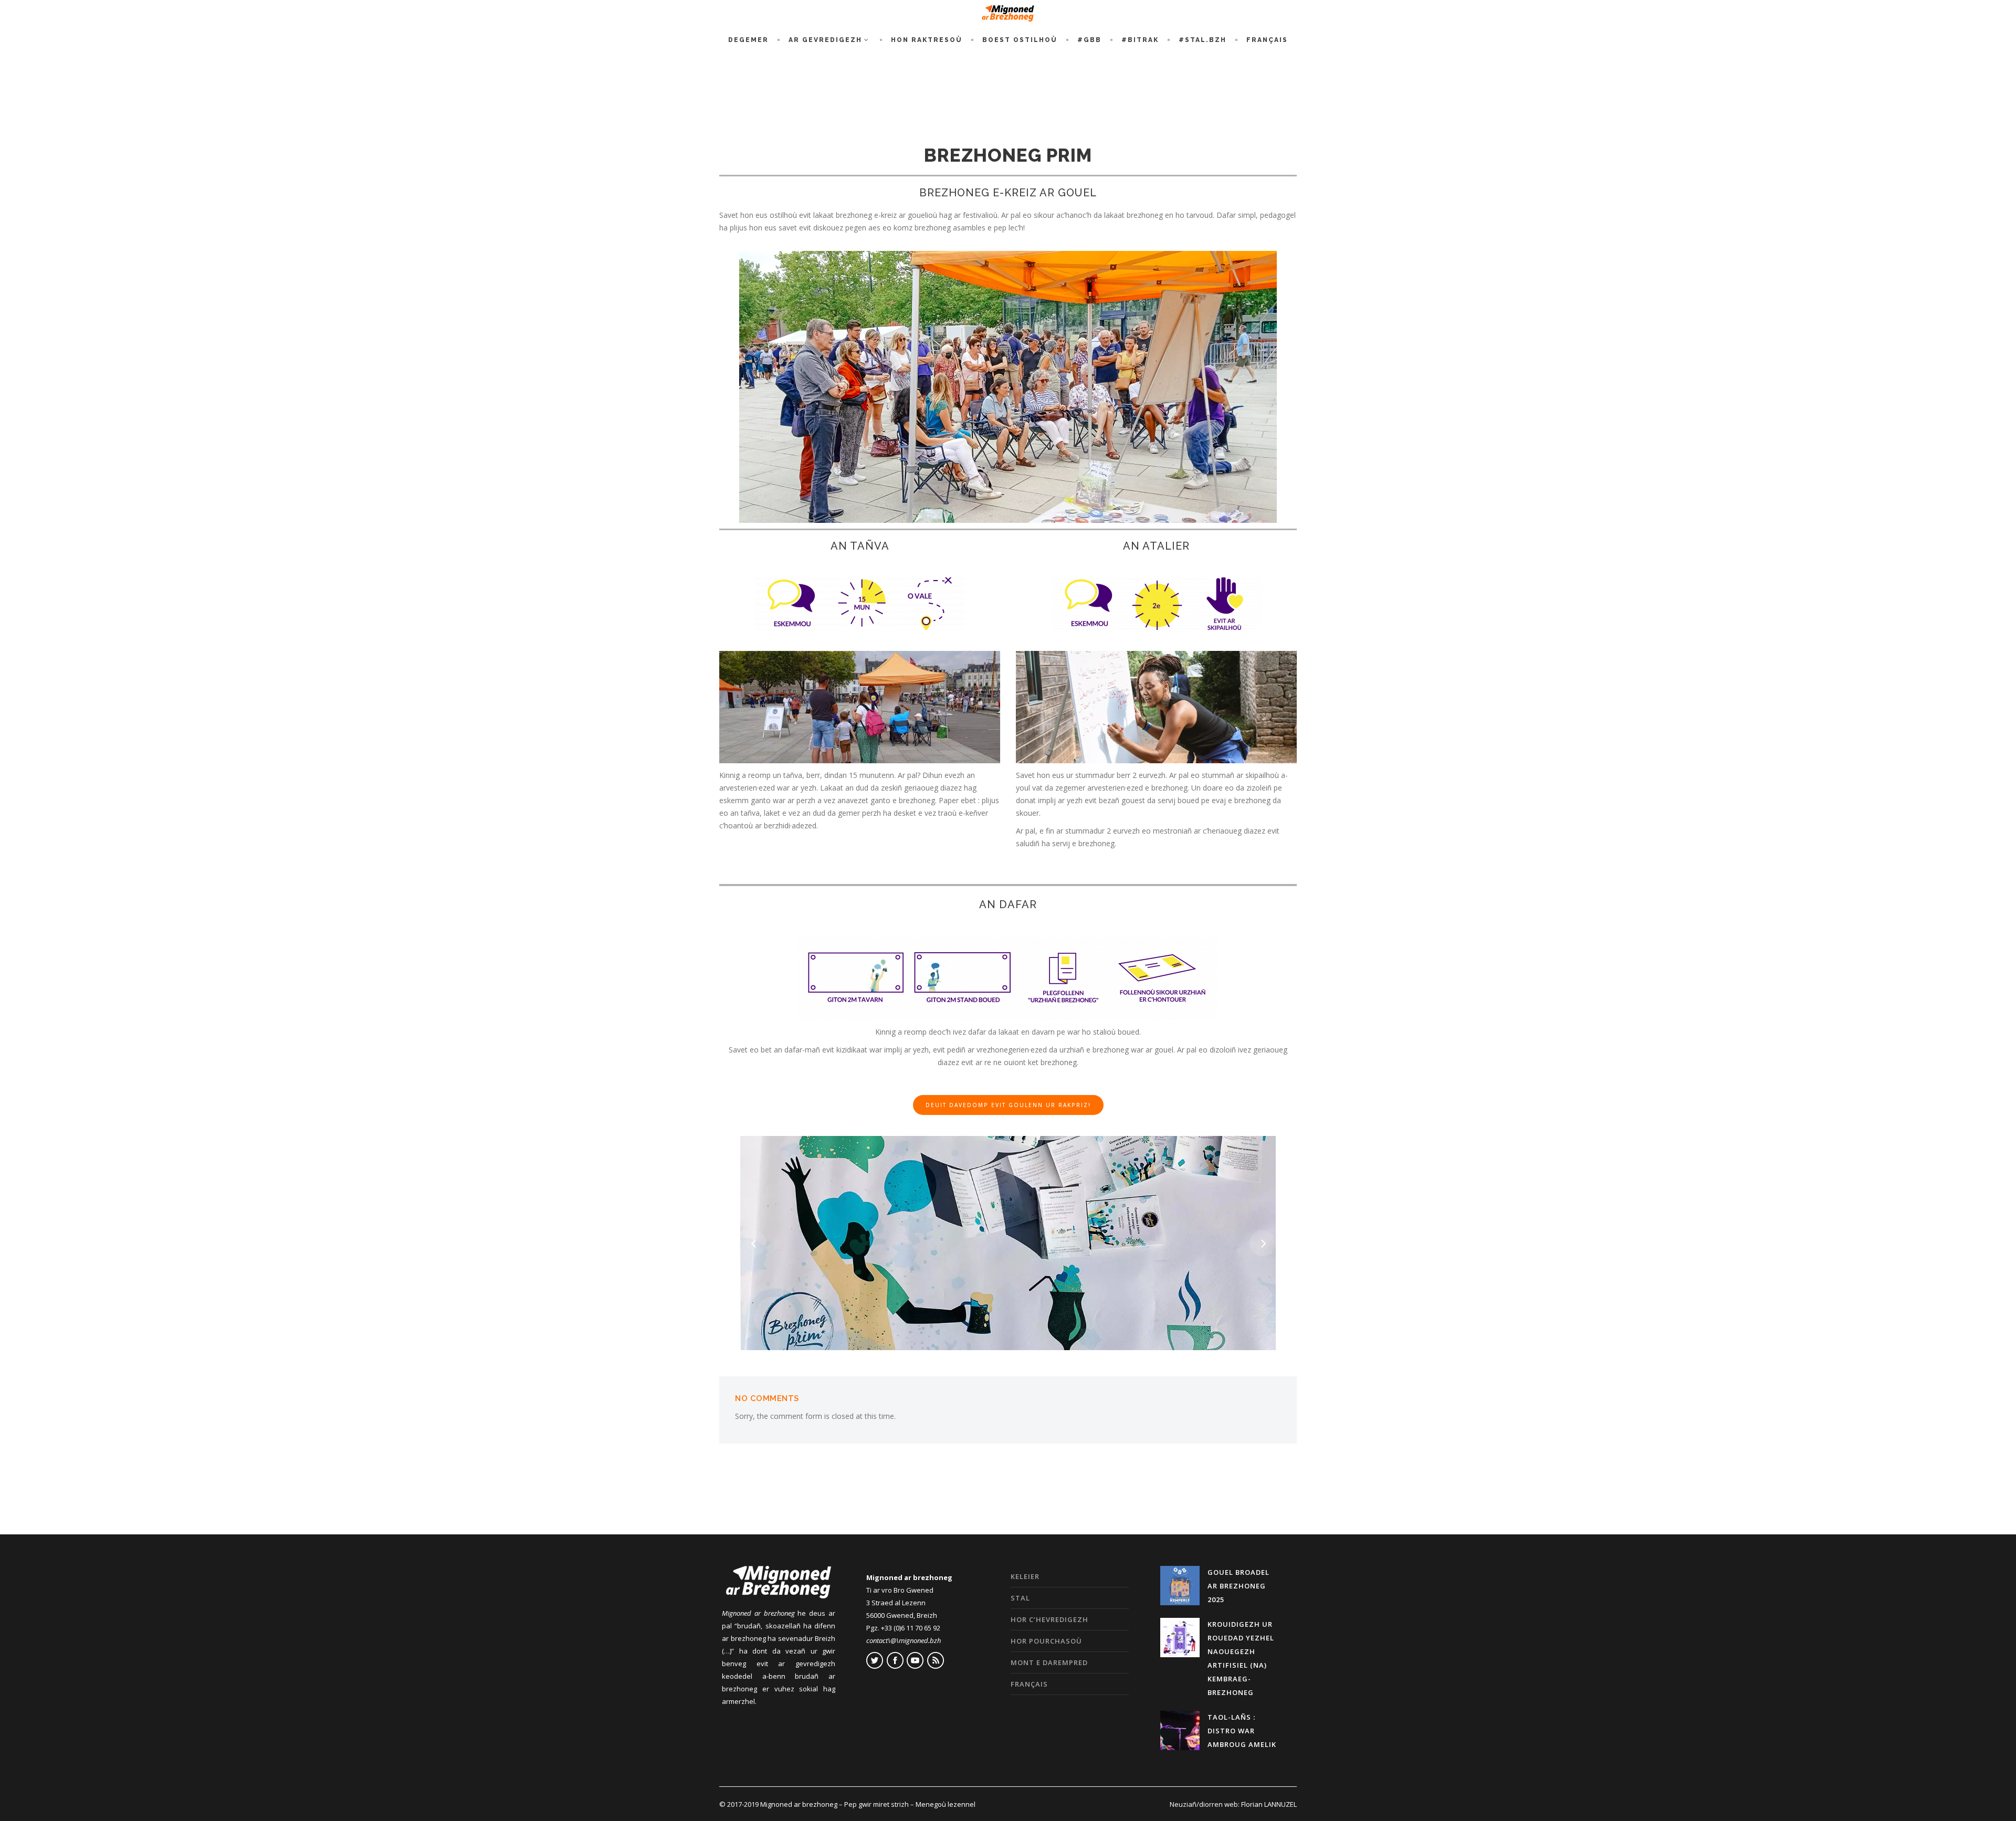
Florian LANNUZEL (1269, 1804)
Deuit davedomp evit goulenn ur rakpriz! (1008, 1105)
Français (1029, 1684)
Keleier (1025, 1576)
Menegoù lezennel (946, 1804)
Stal (1020, 1598)
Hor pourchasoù (1046, 1641)
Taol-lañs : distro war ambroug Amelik (1242, 1731)
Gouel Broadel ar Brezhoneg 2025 (1238, 1586)
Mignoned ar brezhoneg (799, 1804)
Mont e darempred (1049, 1662)
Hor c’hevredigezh (1049, 1619)
